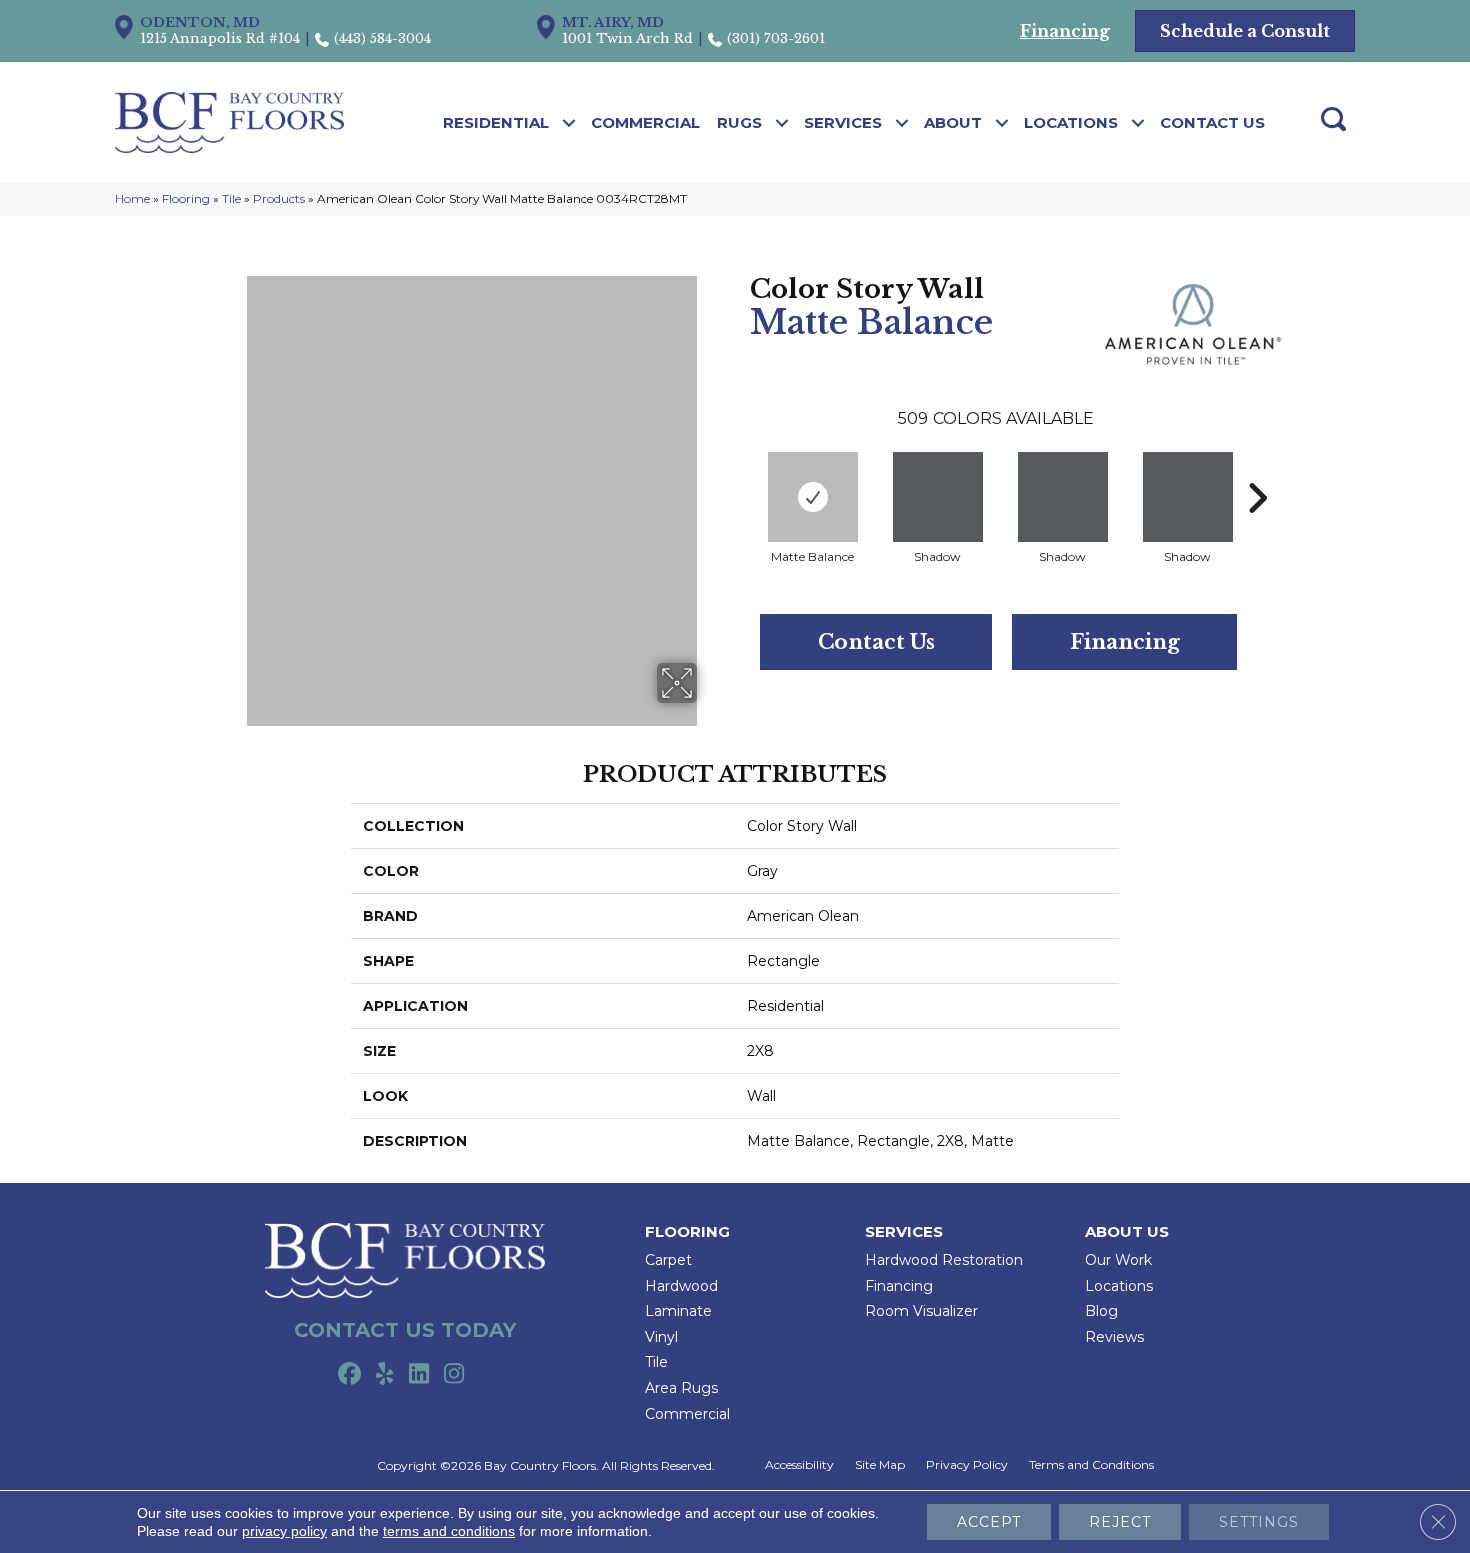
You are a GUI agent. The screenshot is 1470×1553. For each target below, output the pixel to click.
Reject (1120, 1522)
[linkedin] (419, 1375)
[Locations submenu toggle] (1138, 123)
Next (1257, 468)
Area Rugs (681, 1388)
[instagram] (454, 1375)
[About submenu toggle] (1002, 123)
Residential (496, 122)
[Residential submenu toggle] (569, 123)
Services (843, 122)
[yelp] (384, 1375)
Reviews (1114, 1337)
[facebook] (349, 1375)
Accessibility (799, 1465)
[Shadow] (938, 497)
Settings (1259, 1522)
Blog (1101, 1311)
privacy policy (284, 1531)
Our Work (1118, 1260)
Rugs (739, 122)
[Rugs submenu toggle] (782, 123)
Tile (231, 198)
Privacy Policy (967, 1465)
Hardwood (681, 1286)
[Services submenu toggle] (902, 123)
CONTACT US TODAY (405, 1330)
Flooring (186, 198)
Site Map (880, 1465)
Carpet (668, 1260)
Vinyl (661, 1337)
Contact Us (1212, 122)
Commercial (645, 122)
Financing (1125, 642)
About (953, 122)
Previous (740, 468)
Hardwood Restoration (944, 1260)
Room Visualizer (921, 1311)
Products (279, 198)
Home (132, 198)
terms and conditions (449, 1531)
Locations (1071, 122)
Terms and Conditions (1091, 1465)
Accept (989, 1522)
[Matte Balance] (813, 497)
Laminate (678, 1311)
